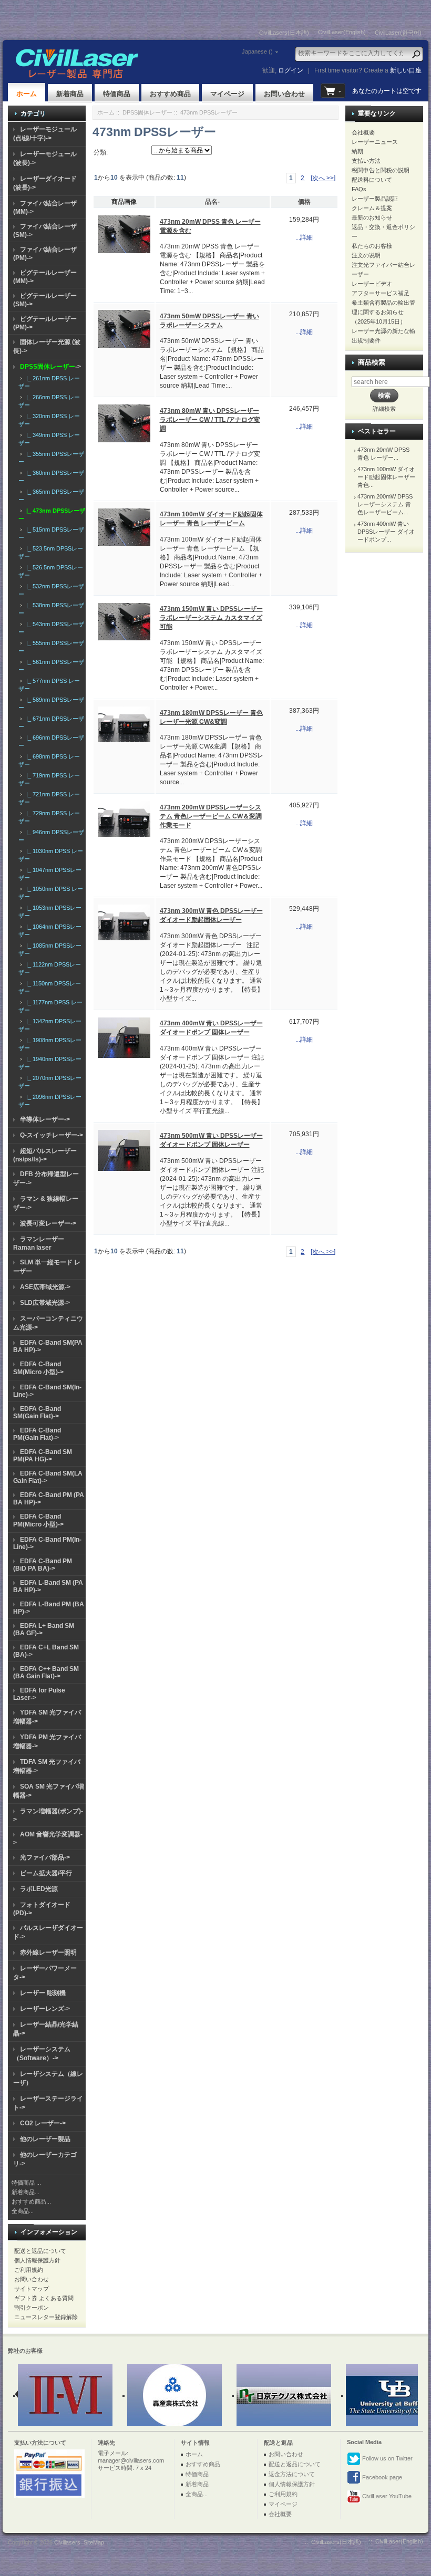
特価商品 (117, 94)
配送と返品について (40, 2251)
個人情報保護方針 (37, 2260)
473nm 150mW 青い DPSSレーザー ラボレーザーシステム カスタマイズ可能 (211, 618)
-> (50, 367)
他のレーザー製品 (45, 2139)
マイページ (227, 94)
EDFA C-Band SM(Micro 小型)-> (38, 1368)
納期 (357, 151)
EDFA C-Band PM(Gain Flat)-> (37, 1434)
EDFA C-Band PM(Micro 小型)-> (38, 1520)
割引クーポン (32, 2308)
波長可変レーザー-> (48, 1223)
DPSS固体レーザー (147, 112)
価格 (304, 202)
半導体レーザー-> (45, 1119)
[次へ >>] (323, 178)
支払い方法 (366, 161)
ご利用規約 (29, 2270)
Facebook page (381, 2477)
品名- (212, 202)
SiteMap (94, 2542)
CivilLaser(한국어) (398, 33)
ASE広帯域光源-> (45, 1287)
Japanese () (257, 51)
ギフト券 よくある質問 (44, 2298)
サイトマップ (32, 2289)
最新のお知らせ (372, 217)
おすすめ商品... (31, 2201)
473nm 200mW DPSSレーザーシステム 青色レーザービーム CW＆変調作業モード (211, 816)
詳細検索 (384, 409)
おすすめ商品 (170, 94)
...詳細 (304, 237)
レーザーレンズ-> (45, 2009)
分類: (101, 152)
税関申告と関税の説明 (381, 170)
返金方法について (292, 2474)
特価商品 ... (26, 2183)
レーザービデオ (372, 284)
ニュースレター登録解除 (46, 2317)
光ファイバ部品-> (45, 1857)
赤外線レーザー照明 (48, 1952)
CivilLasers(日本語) (284, 33)
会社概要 (363, 132)
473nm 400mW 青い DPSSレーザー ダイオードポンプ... (386, 532)
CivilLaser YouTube (386, 2496)
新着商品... (25, 2192)
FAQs (359, 189)
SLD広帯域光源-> (45, 1303)
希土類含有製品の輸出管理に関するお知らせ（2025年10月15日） (383, 312)
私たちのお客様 (372, 246)
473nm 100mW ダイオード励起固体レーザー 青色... (386, 477)
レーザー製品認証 (375, 199)
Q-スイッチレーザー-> (52, 1135)
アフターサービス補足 (381, 293)
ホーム (27, 94)
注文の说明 (366, 255)
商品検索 (372, 362)
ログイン (291, 70)
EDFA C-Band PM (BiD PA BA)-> (43, 1565)
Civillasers (67, 2542)
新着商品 (70, 94)
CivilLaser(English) (342, 32)
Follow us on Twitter (387, 2458)
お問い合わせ (284, 94)
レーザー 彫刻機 (43, 1993)
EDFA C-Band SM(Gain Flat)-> (37, 1412)
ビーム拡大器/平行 (46, 1873)
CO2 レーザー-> (43, 2123)
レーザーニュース (375, 142)
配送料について (372, 180)
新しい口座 (406, 70)
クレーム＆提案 (372, 208)
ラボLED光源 (39, 1889)
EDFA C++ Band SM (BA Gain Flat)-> (46, 1673)
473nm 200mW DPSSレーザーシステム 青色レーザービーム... (385, 504)
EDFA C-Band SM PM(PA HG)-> (43, 1456)
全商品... (23, 2211)
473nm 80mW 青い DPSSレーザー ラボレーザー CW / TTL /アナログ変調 (210, 420)
